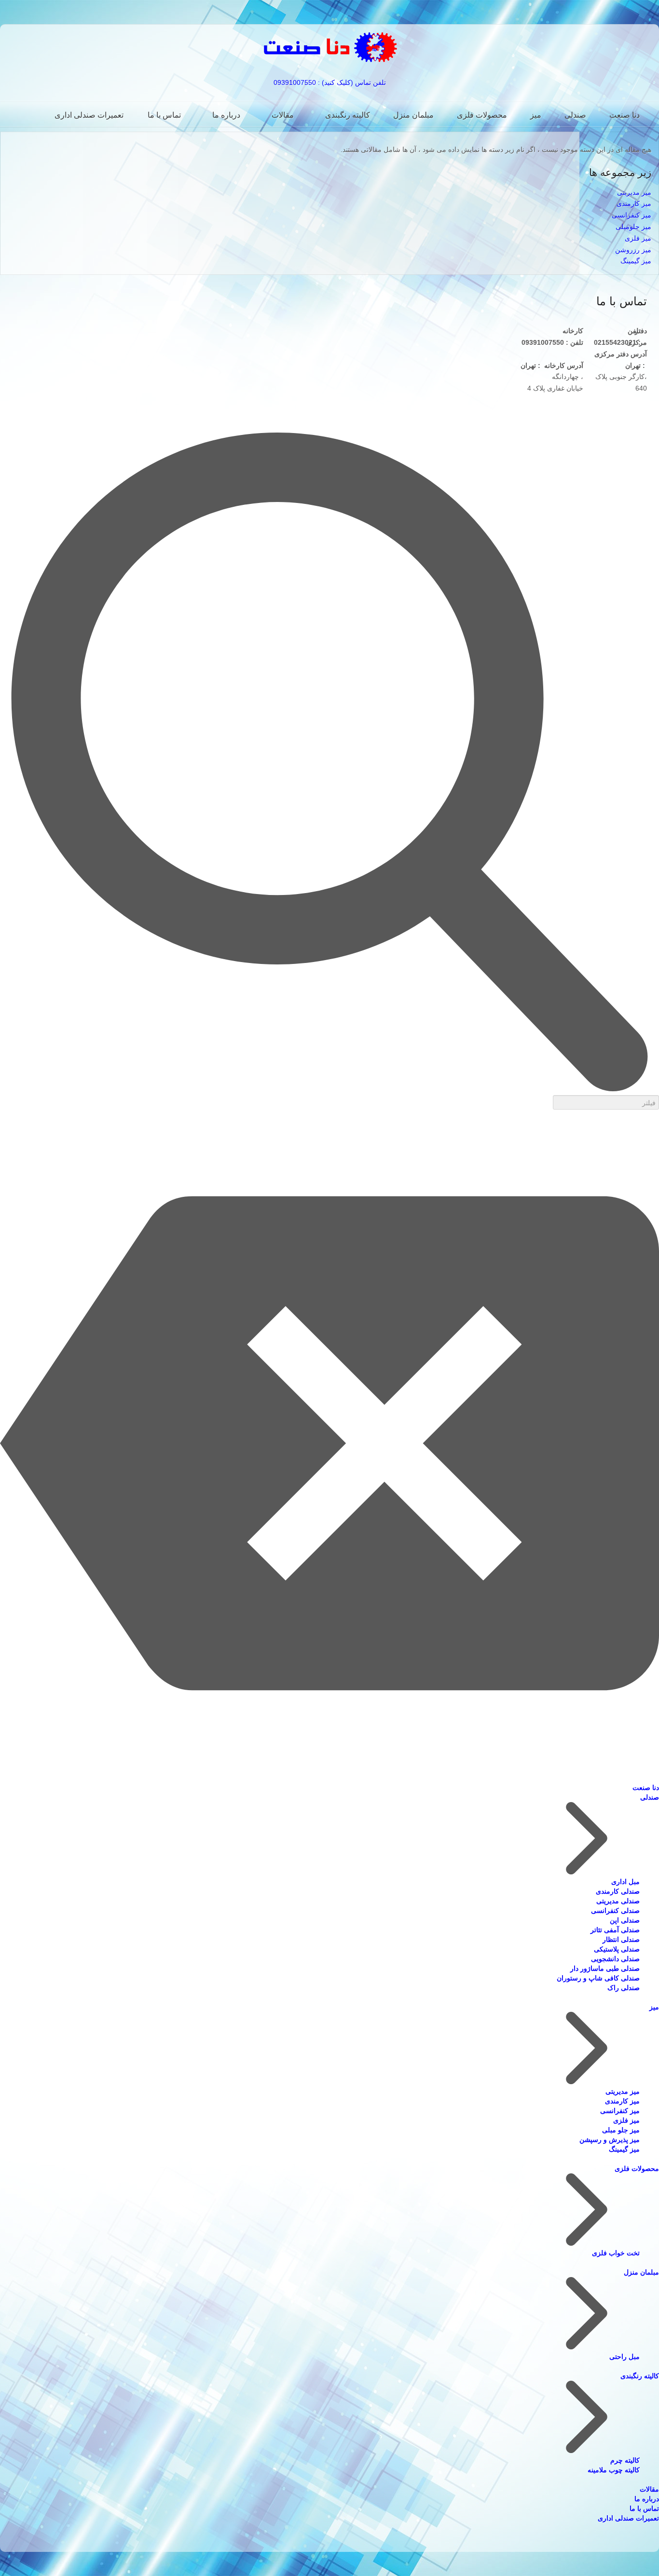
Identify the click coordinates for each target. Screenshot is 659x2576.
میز (536, 115)
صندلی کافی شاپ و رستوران (598, 1978)
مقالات (283, 115)
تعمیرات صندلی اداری (89, 115)
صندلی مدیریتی (618, 1901)
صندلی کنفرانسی (615, 1911)
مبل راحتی (625, 2357)
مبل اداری (625, 1882)
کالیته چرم (625, 2460)
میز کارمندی (634, 203)
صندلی (575, 115)
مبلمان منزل (413, 115)
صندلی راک (624, 1988)
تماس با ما (164, 115)
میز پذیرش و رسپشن (610, 2140)
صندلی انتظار (621, 1939)
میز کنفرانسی (632, 215)
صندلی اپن (625, 1920)
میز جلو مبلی (621, 2130)
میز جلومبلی (633, 227)
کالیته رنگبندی (348, 115)
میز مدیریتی (634, 192)
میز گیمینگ (636, 261)
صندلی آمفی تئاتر (615, 1930)
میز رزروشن (633, 250)
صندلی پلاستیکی (617, 1949)
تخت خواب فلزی (616, 2253)
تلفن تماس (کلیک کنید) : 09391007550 (330, 82)
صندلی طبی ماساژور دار (605, 1968)
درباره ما (226, 115)
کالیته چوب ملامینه (614, 2470)
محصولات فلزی (482, 115)
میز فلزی (638, 238)
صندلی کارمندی (618, 1891)
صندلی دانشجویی (615, 1959)
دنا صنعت (625, 115)
